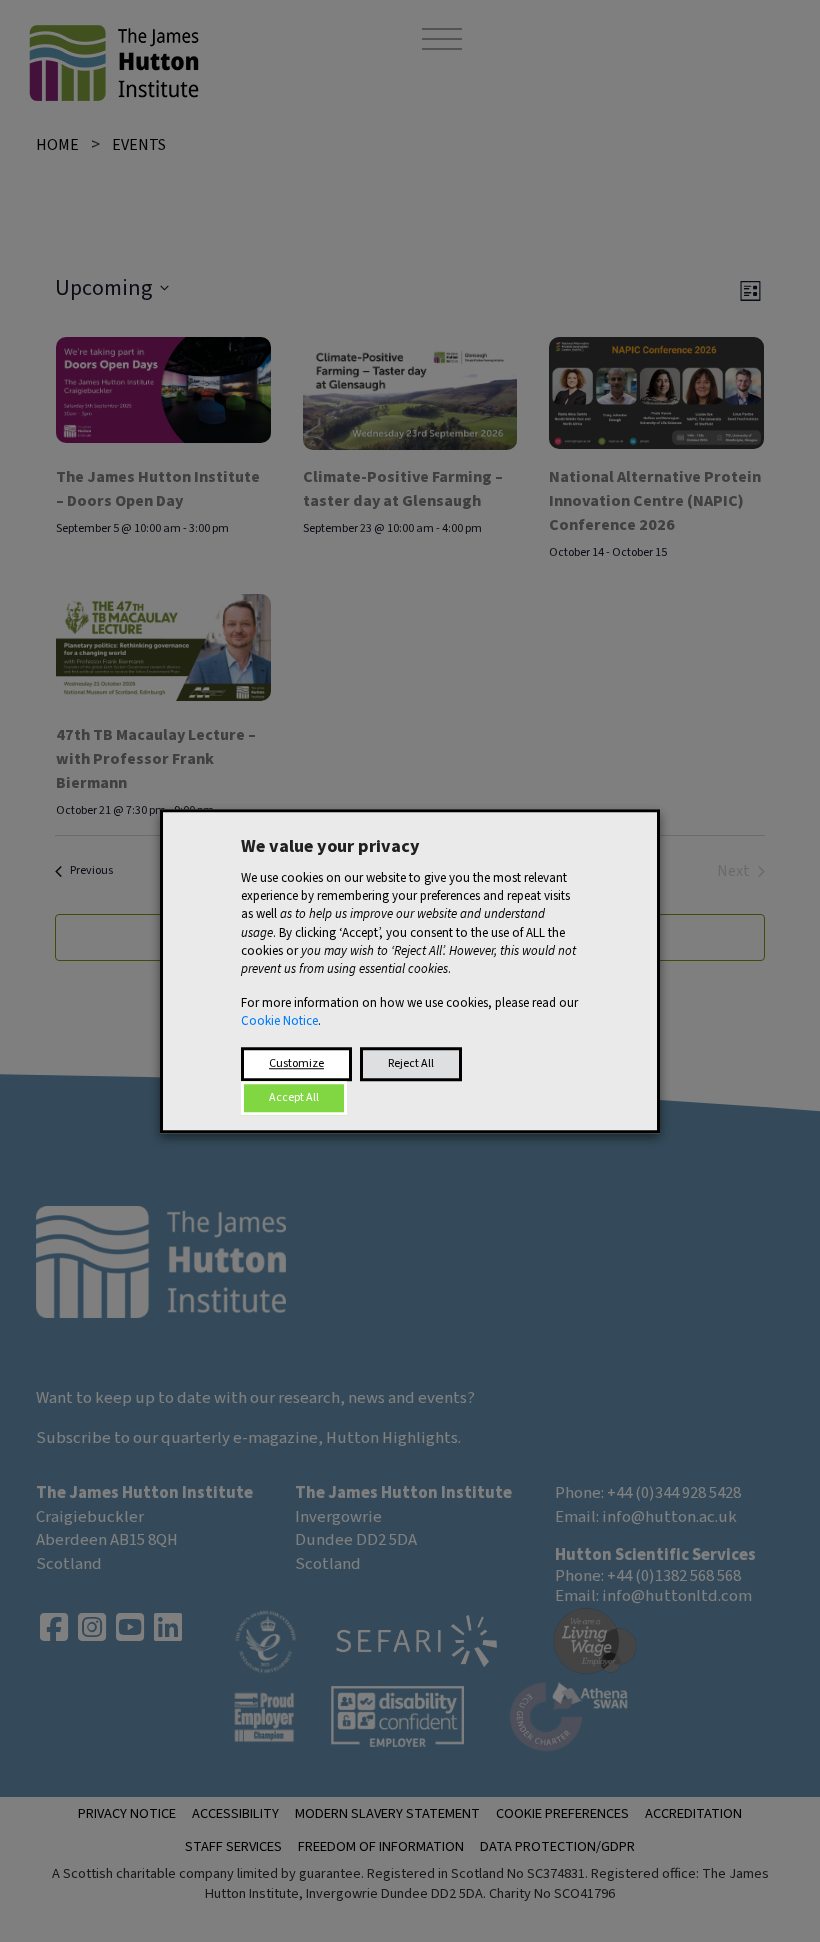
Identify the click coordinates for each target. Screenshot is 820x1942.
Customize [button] (296, 1063)
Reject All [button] (411, 1063)
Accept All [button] (294, 1097)
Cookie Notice (279, 1022)
